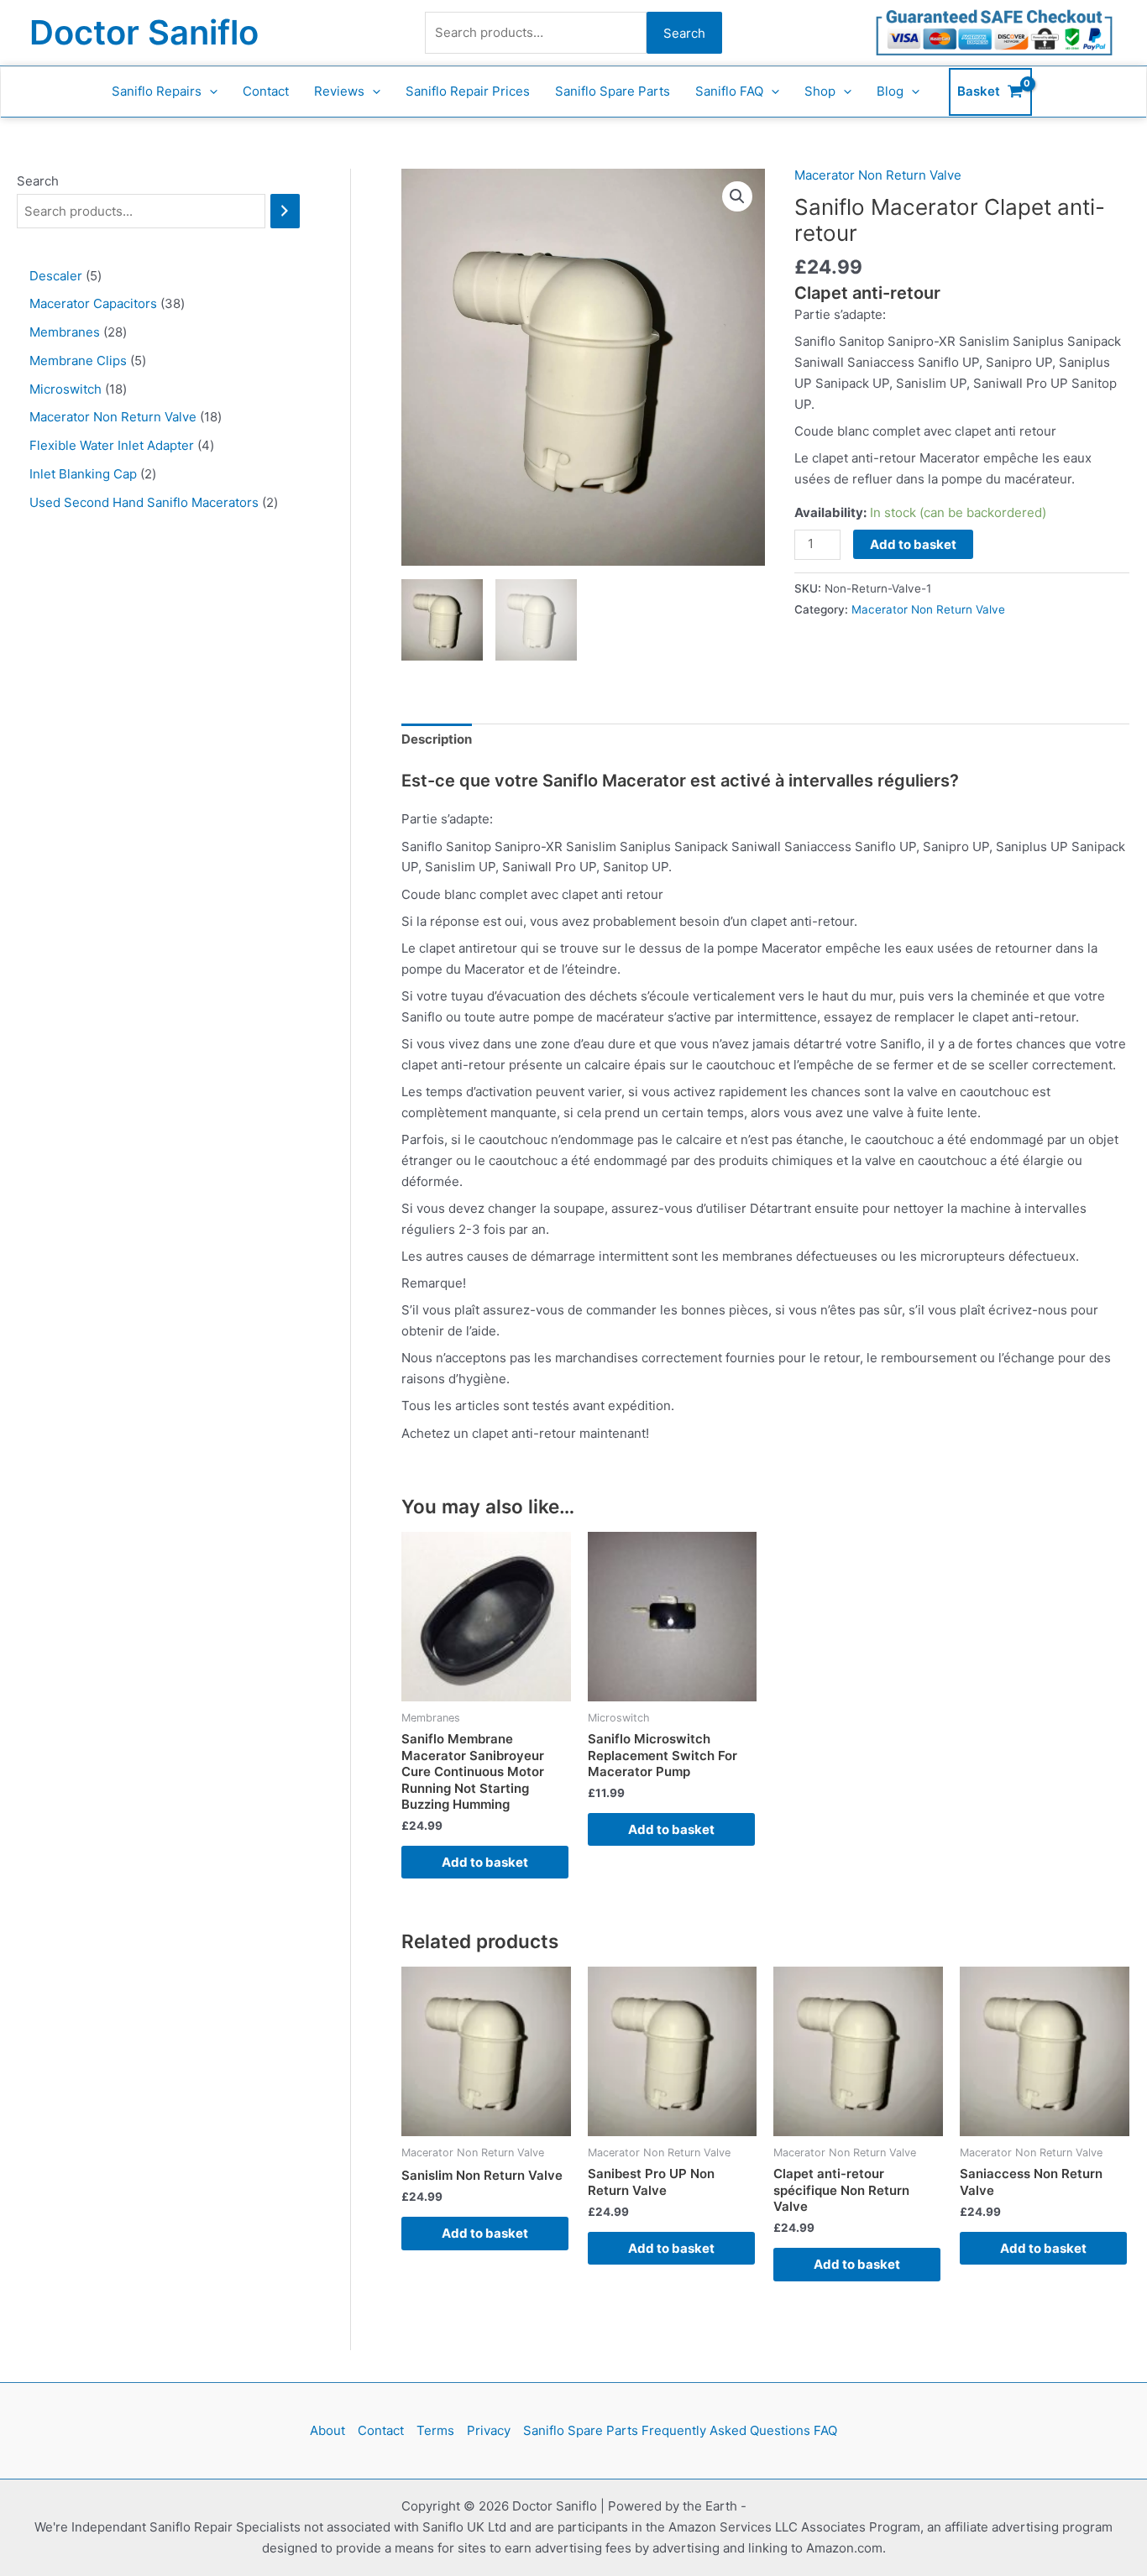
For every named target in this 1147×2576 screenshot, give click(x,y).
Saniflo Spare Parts (613, 91)
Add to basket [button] (485, 1862)
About (327, 2430)
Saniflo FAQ (729, 91)
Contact (266, 91)
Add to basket (913, 544)
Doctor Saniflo (144, 32)
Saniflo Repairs (157, 91)
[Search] (285, 211)
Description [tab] (437, 739)
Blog (890, 91)
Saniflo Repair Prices (468, 91)
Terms (435, 2430)
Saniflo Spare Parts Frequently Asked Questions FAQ (680, 2430)
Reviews (339, 91)
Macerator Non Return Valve (878, 175)
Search (684, 33)
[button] (209, 91)
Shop (820, 91)
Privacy (489, 2430)
